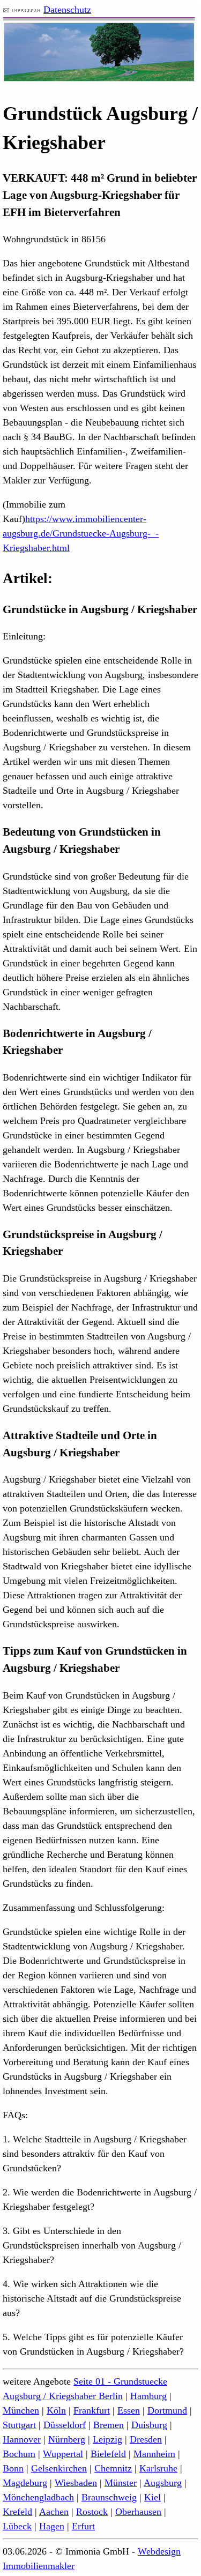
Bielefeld (108, 2454)
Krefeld (17, 2512)
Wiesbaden (76, 2483)
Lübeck (17, 2526)
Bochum (19, 2454)
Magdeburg (25, 2483)
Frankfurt (92, 2410)
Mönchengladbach (38, 2497)
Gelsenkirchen (59, 2468)
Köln (56, 2410)
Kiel (152, 2497)
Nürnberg (67, 2439)
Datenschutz (67, 10)
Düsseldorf (65, 2425)
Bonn (13, 2468)
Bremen (109, 2425)
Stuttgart (19, 2425)
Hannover (22, 2439)
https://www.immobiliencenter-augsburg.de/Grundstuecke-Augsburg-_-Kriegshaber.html (81, 533)
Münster (121, 2483)
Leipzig (107, 2439)
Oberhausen (138, 2512)
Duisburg (149, 2425)
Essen (129, 2410)
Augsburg (163, 2483)
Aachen (54, 2512)
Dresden (146, 2439)
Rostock (92, 2512)
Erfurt (83, 2526)
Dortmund (167, 2410)
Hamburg (148, 2396)
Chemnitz (113, 2468)
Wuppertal (63, 2454)
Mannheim (154, 2454)
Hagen (52, 2526)
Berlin (111, 2396)
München (21, 2410)
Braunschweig (109, 2497)
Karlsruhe (158, 2468)
